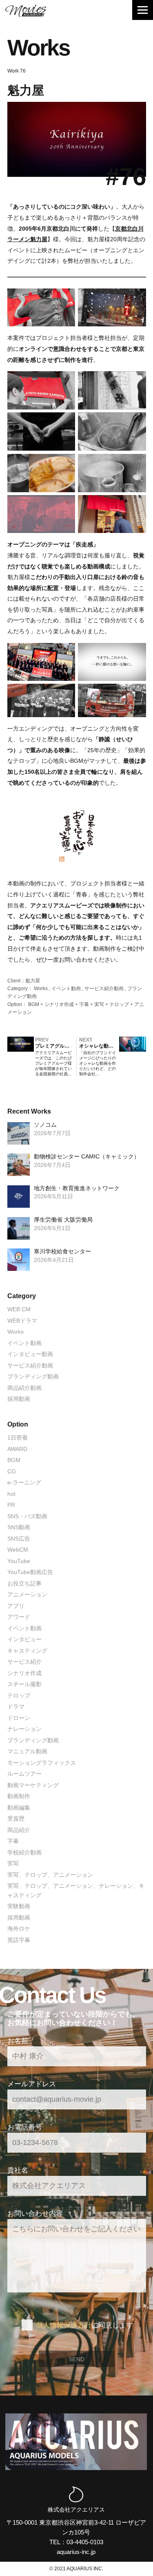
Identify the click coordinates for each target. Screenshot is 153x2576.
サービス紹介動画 (104, 989)
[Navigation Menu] (143, 10)
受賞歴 (16, 1819)
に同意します (84, 2325)
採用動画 (19, 1399)
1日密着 (18, 1438)
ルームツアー (24, 1774)
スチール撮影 (24, 1684)
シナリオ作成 (59, 1004)
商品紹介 (19, 1830)
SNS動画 (19, 1527)
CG (12, 1471)
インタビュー (24, 1639)
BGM (34, 1004)
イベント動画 (66, 989)
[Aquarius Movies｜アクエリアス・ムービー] (26, 11)
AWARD (17, 1449)
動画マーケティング (33, 1785)
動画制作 (19, 1796)
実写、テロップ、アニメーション (50, 1875)
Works (41, 989)
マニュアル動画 (27, 1751)
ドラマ (16, 1706)
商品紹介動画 (24, 1388)
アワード (19, 1617)
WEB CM (19, 1309)
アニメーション (27, 1594)
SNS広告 (19, 1539)
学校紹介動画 (24, 1852)
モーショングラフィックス (42, 1763)
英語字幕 (19, 1940)
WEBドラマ (22, 1321)
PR (11, 1505)
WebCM (18, 1550)
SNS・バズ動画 (27, 1516)
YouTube (19, 1561)
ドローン (19, 1718)
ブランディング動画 (33, 1376)
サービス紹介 (24, 1662)
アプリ (16, 1606)
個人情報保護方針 (64, 2325)
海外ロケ (19, 1929)
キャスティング (27, 1651)
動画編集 (19, 1808)
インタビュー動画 (30, 1354)
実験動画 (19, 1906)
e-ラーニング (24, 1482)
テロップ (119, 1004)
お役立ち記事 (24, 1583)
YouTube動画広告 (30, 1572)
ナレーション (24, 1729)
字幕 (84, 1004)
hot (11, 1494)
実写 (99, 1004)
